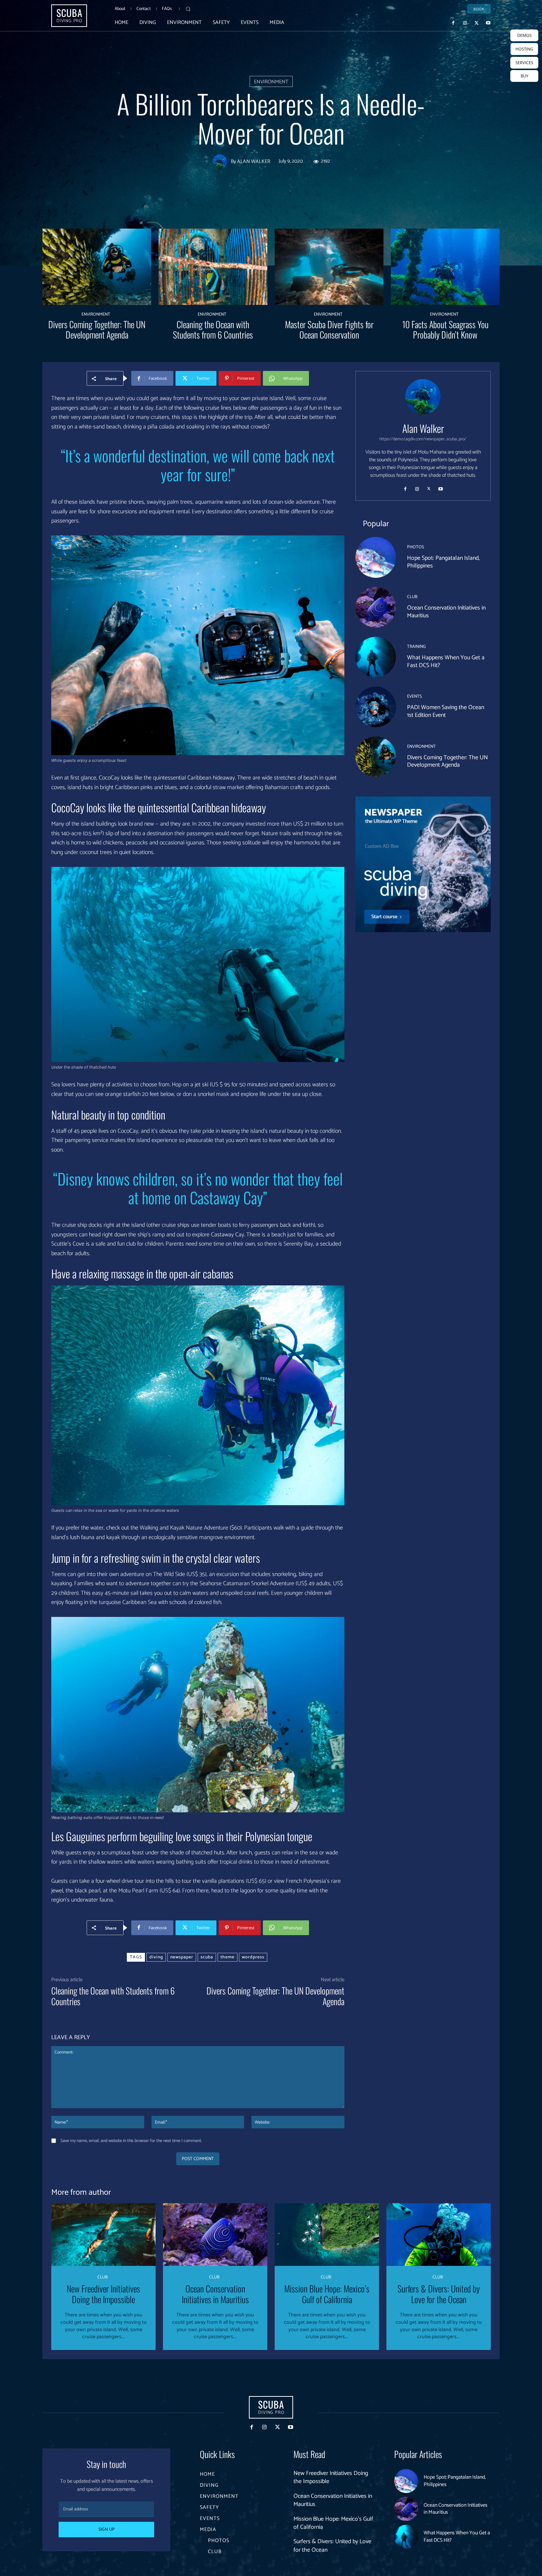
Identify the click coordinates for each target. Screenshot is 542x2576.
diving (156, 1957)
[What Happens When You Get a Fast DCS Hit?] (376, 657)
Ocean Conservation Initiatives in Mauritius (446, 612)
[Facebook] (454, 22)
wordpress (253, 1957)
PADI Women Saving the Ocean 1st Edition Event (446, 711)
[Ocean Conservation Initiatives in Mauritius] (376, 607)
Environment (271, 82)
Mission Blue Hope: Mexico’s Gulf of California (327, 2294)
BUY (524, 76)
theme (227, 1957)
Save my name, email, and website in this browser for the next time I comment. (131, 2141)
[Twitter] (477, 22)
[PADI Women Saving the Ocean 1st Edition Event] (376, 707)
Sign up (107, 2529)
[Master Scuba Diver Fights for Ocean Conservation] (329, 267)
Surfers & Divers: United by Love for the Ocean (439, 2294)
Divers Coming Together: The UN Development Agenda (97, 329)
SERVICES (524, 63)
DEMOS (524, 35)
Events (414, 697)
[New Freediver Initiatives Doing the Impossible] (103, 2235)
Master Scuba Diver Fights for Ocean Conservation (329, 329)
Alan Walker (254, 162)
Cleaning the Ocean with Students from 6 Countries (213, 329)
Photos (416, 547)
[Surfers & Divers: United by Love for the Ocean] (439, 2235)
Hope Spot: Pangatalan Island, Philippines (443, 562)
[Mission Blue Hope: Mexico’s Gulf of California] (327, 2235)
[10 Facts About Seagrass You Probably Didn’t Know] (445, 267)
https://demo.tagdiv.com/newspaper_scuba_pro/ (423, 439)
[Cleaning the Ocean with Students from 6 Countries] (213, 267)
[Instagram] (465, 22)
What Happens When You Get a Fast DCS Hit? (446, 662)
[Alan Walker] (222, 162)
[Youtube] (488, 22)
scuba (207, 1957)
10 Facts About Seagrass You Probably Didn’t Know (445, 329)
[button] (188, 9)
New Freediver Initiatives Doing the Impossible (103, 2294)
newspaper (182, 1957)
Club (412, 597)
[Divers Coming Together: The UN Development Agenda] (97, 267)
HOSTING (524, 49)
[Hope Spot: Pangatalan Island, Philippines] (376, 557)
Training (416, 647)
